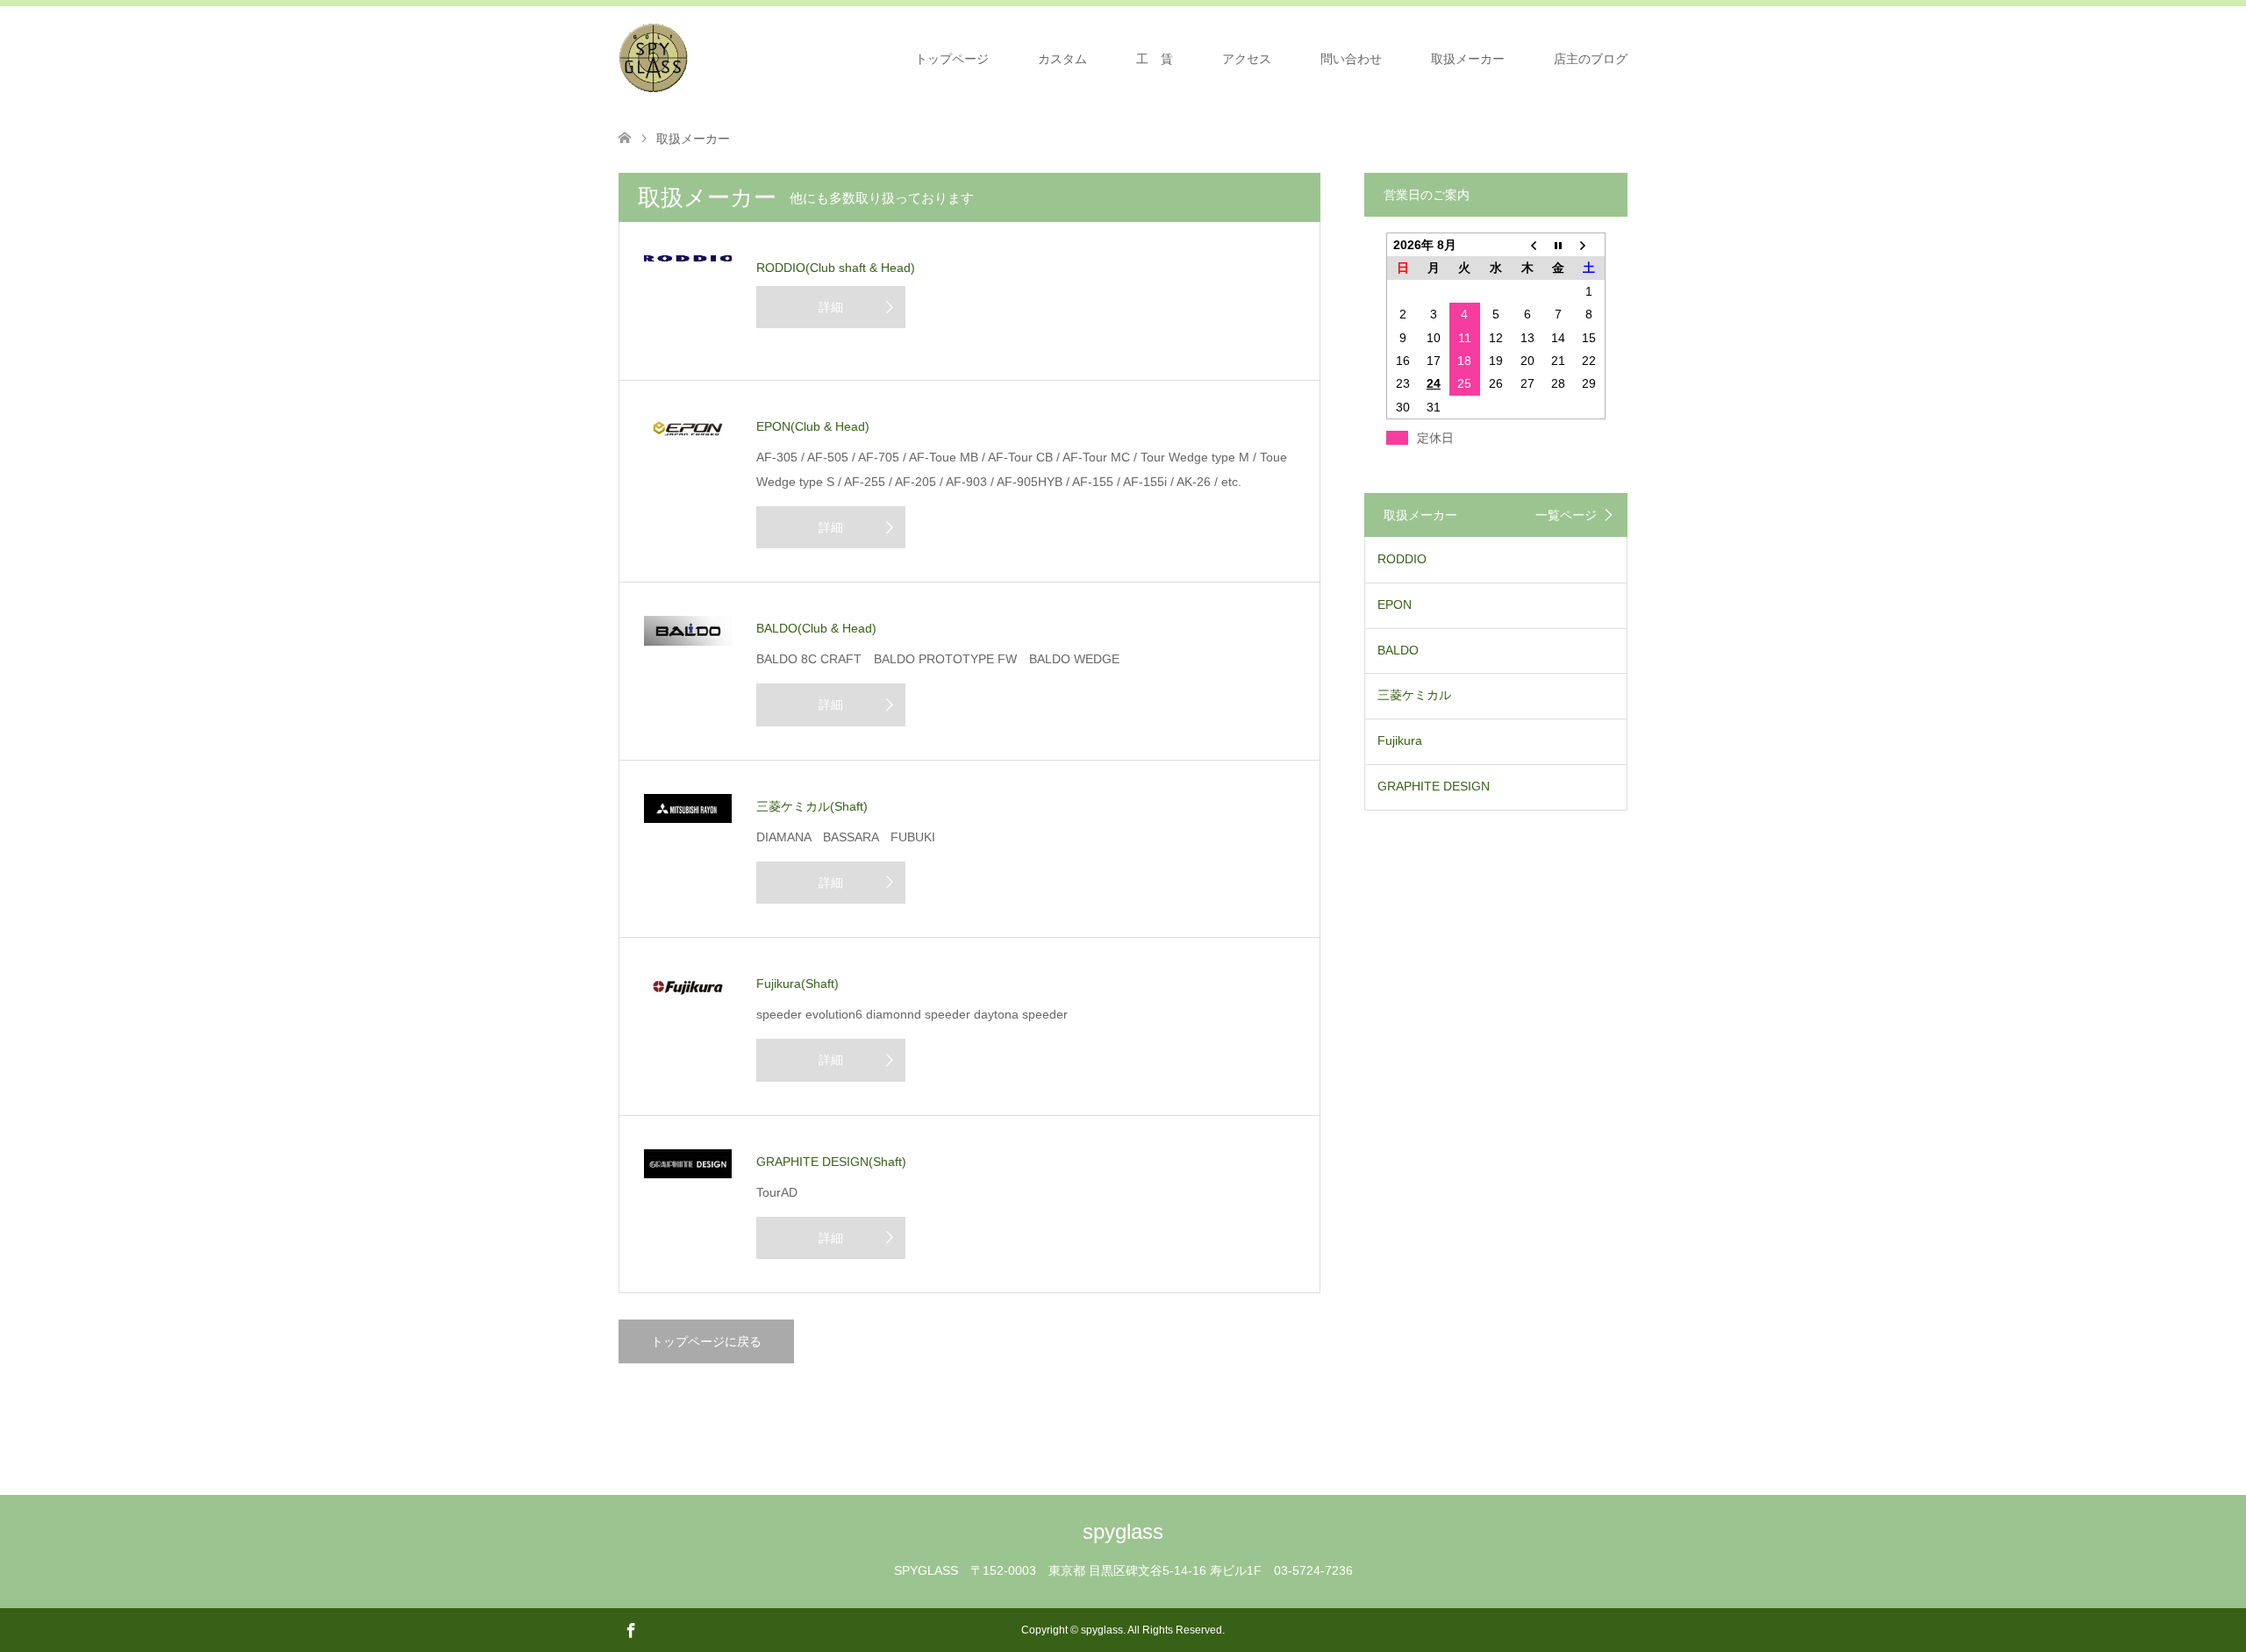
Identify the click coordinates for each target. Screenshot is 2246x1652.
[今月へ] (1558, 245)
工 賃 (1155, 59)
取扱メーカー (1468, 59)
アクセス (1247, 59)
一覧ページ (1566, 515)
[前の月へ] (1527, 245)
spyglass (1123, 1531)
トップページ (952, 59)
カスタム (1062, 59)
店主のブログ (1591, 59)
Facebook (631, 1629)
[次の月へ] (1590, 245)
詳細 (831, 307)
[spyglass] (653, 58)
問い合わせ (1351, 59)
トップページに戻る (706, 1341)
